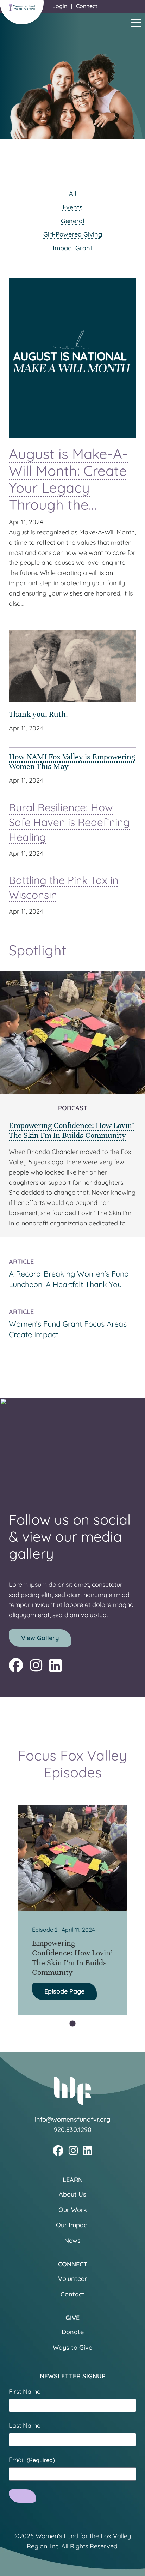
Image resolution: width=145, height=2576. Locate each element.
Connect (87, 6)
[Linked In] (55, 1665)
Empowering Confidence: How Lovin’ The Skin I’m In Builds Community (71, 1130)
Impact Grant (73, 248)
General (72, 221)
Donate (73, 2332)
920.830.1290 (73, 2130)
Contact (72, 2294)
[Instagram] (36, 1665)
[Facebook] (16, 1665)
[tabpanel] (72, 1910)
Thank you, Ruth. (38, 714)
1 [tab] (72, 2024)
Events (73, 207)
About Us (72, 2194)
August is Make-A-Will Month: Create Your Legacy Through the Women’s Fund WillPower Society (68, 496)
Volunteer (72, 2279)
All (72, 193)
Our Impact (73, 2225)
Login (60, 6)
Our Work (73, 2210)
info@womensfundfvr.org (72, 2119)
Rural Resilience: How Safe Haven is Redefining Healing (69, 822)
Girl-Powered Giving (73, 234)
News (72, 2240)
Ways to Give (72, 2347)
